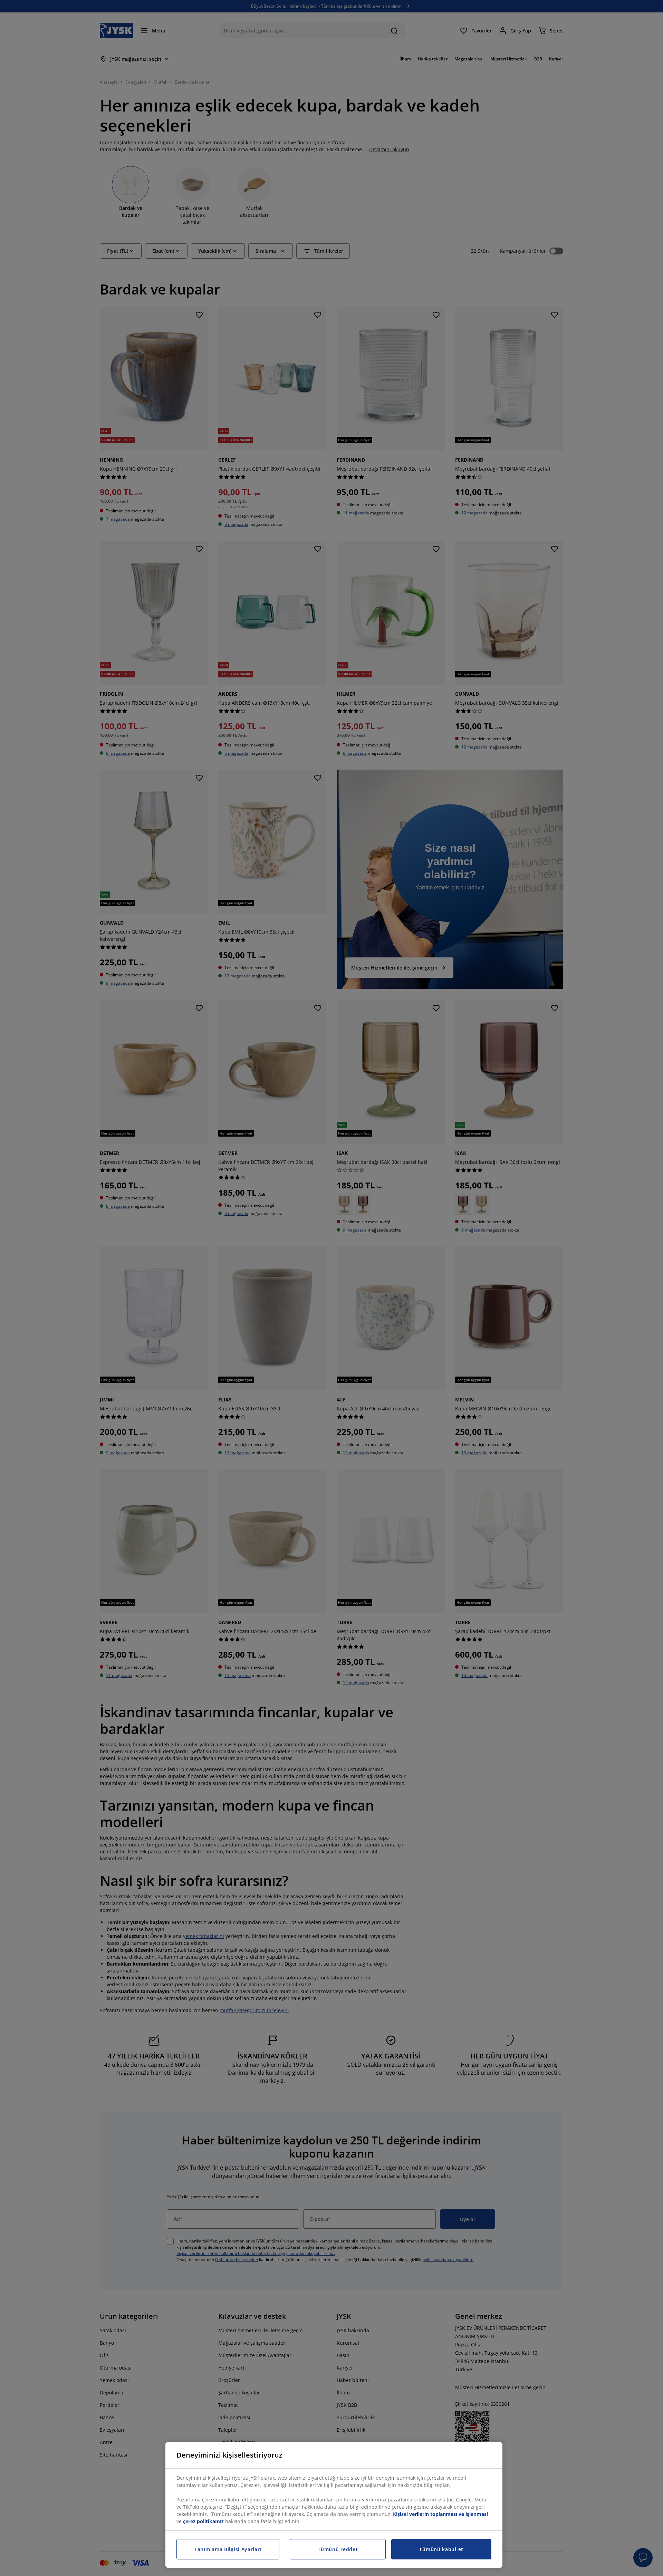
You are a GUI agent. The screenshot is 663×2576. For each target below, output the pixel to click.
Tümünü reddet (338, 2549)
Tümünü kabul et (441, 2549)
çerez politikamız (203, 2521)
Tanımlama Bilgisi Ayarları (228, 2549)
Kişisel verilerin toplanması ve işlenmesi (440, 2514)
